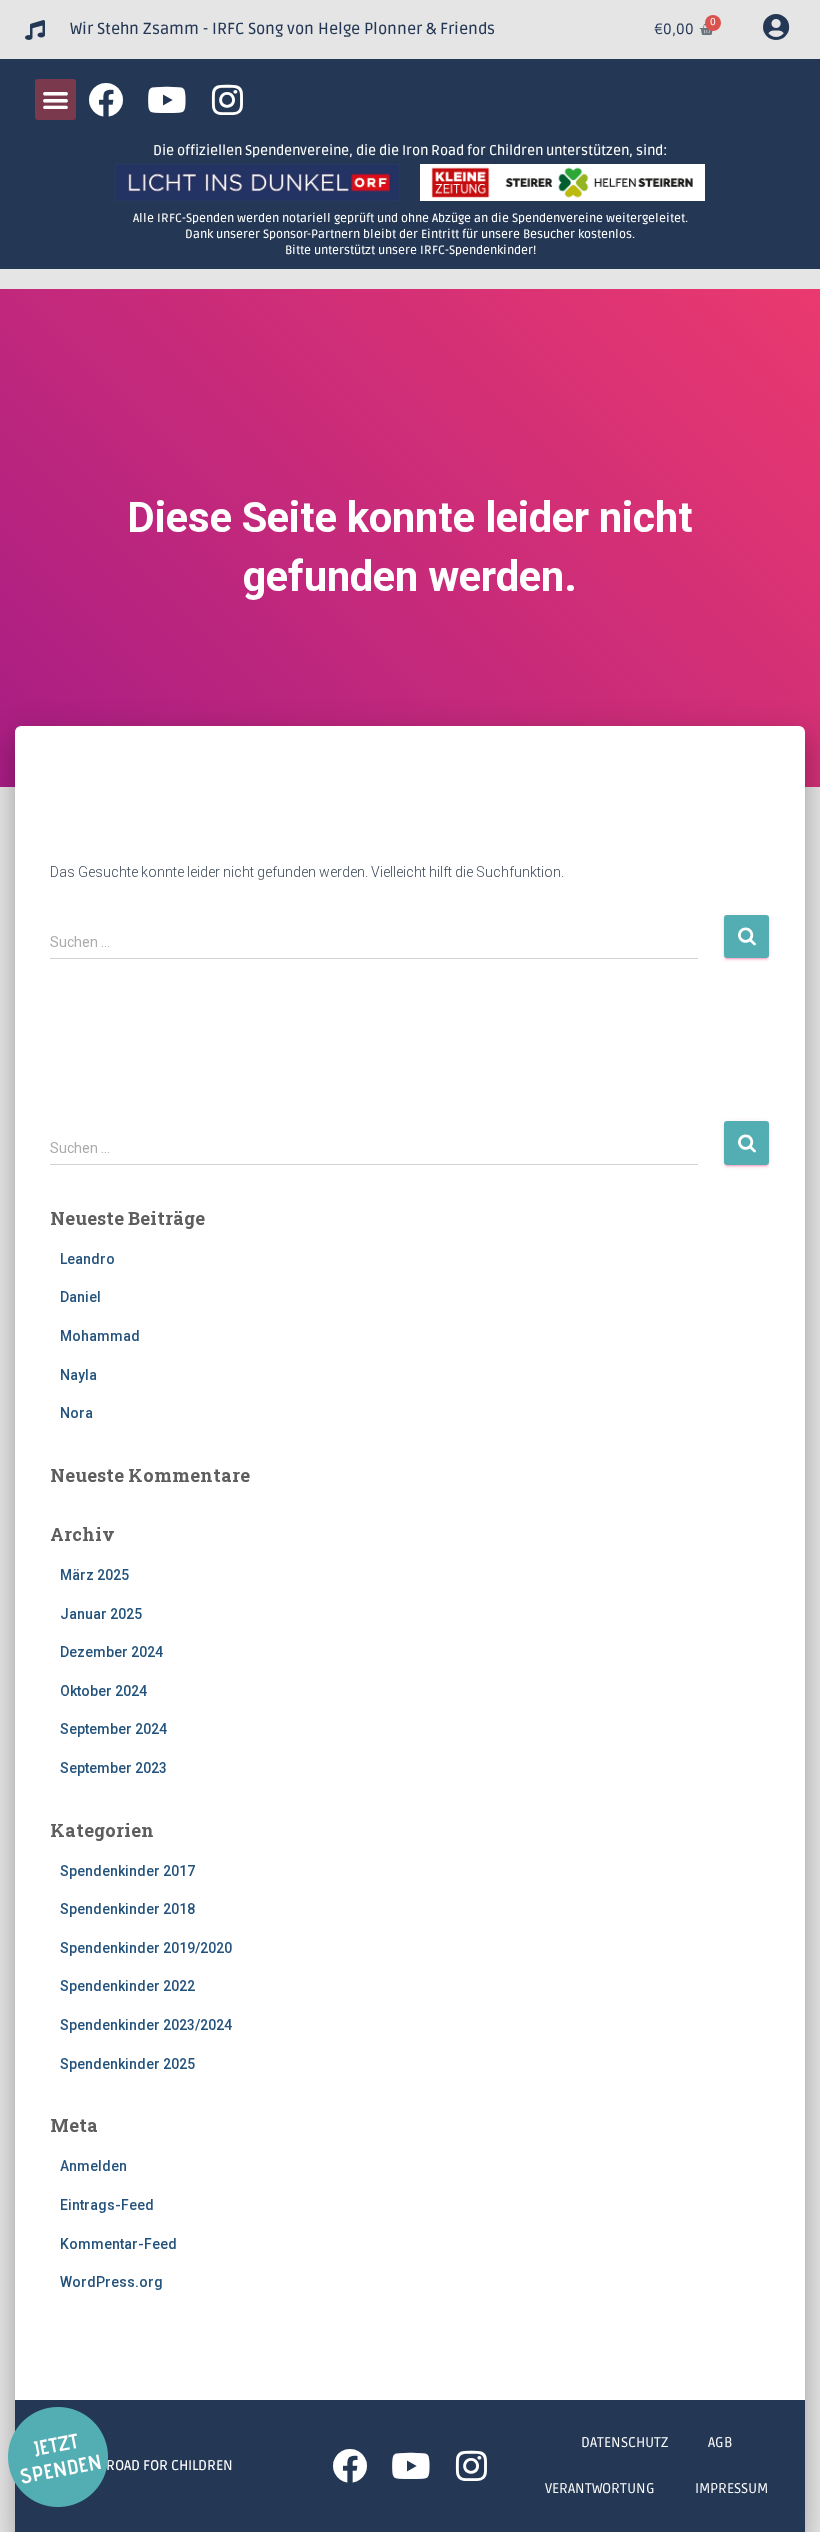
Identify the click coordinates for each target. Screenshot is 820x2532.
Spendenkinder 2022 (127, 1986)
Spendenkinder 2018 (127, 1909)
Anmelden (93, 2166)
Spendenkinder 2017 (127, 1871)
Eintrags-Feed (107, 2205)
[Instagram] (227, 99)
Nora (76, 1413)
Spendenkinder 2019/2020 (146, 1948)
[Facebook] (105, 99)
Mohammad (100, 1336)
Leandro (87, 1259)
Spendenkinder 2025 (127, 2064)
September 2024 (113, 1729)
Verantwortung (600, 2488)
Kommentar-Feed (118, 2244)
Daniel (80, 1297)
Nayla (78, 1375)
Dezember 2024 (111, 1652)
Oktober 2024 (103, 1691)
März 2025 (94, 1575)
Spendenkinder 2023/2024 (146, 2025)
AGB (720, 2442)
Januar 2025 (101, 1614)
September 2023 (113, 1768)
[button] (55, 99)
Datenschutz (624, 2442)
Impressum (731, 2488)
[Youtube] (166, 99)
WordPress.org (111, 2282)
